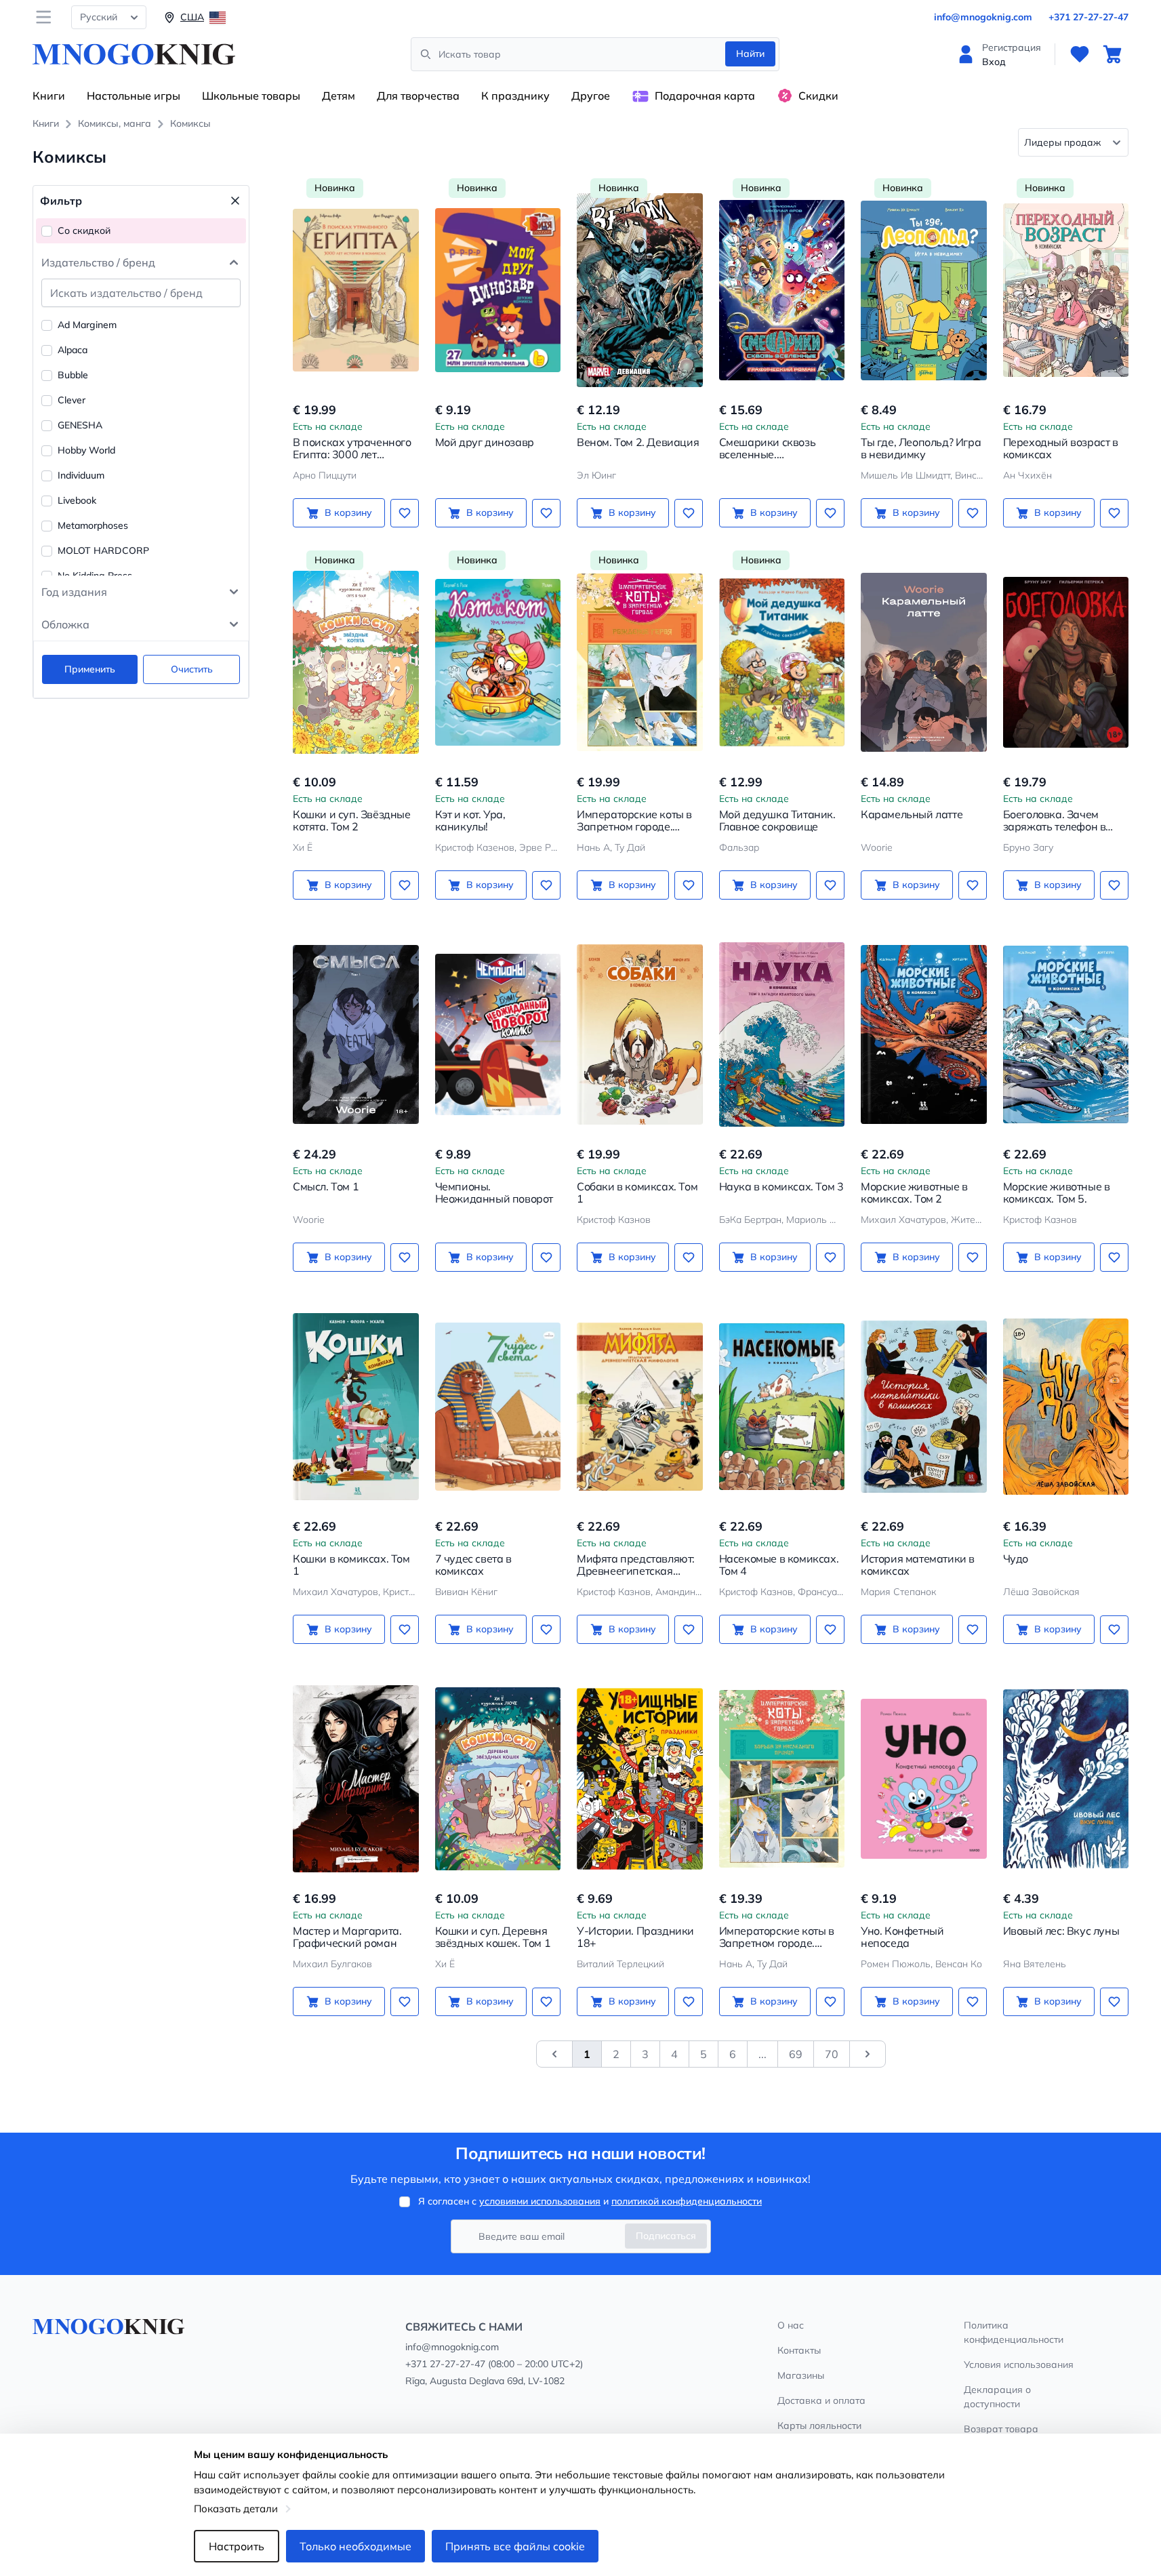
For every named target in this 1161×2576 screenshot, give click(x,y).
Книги (49, 96)
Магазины (801, 2375)
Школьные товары (251, 96)
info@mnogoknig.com (983, 17)
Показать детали (236, 2509)
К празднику (515, 96)
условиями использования (540, 2201)
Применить (90, 669)
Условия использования (1019, 2364)
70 (832, 2054)
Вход (994, 62)
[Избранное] (1080, 54)
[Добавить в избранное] (405, 513)
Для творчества (418, 96)
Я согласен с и (590, 2201)
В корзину (348, 512)
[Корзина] (1112, 54)
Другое (591, 96)
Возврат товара (1001, 2429)
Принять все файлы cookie (515, 2546)
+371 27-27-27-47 (1088, 17)
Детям (339, 96)
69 (796, 2054)
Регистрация (1012, 47)
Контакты (799, 2350)
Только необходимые (355, 2546)
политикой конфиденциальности (687, 2201)
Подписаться (666, 2236)
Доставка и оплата (821, 2400)
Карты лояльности (819, 2426)
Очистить (192, 669)
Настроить (237, 2546)
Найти (750, 54)
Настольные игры (134, 96)
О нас (791, 2325)
